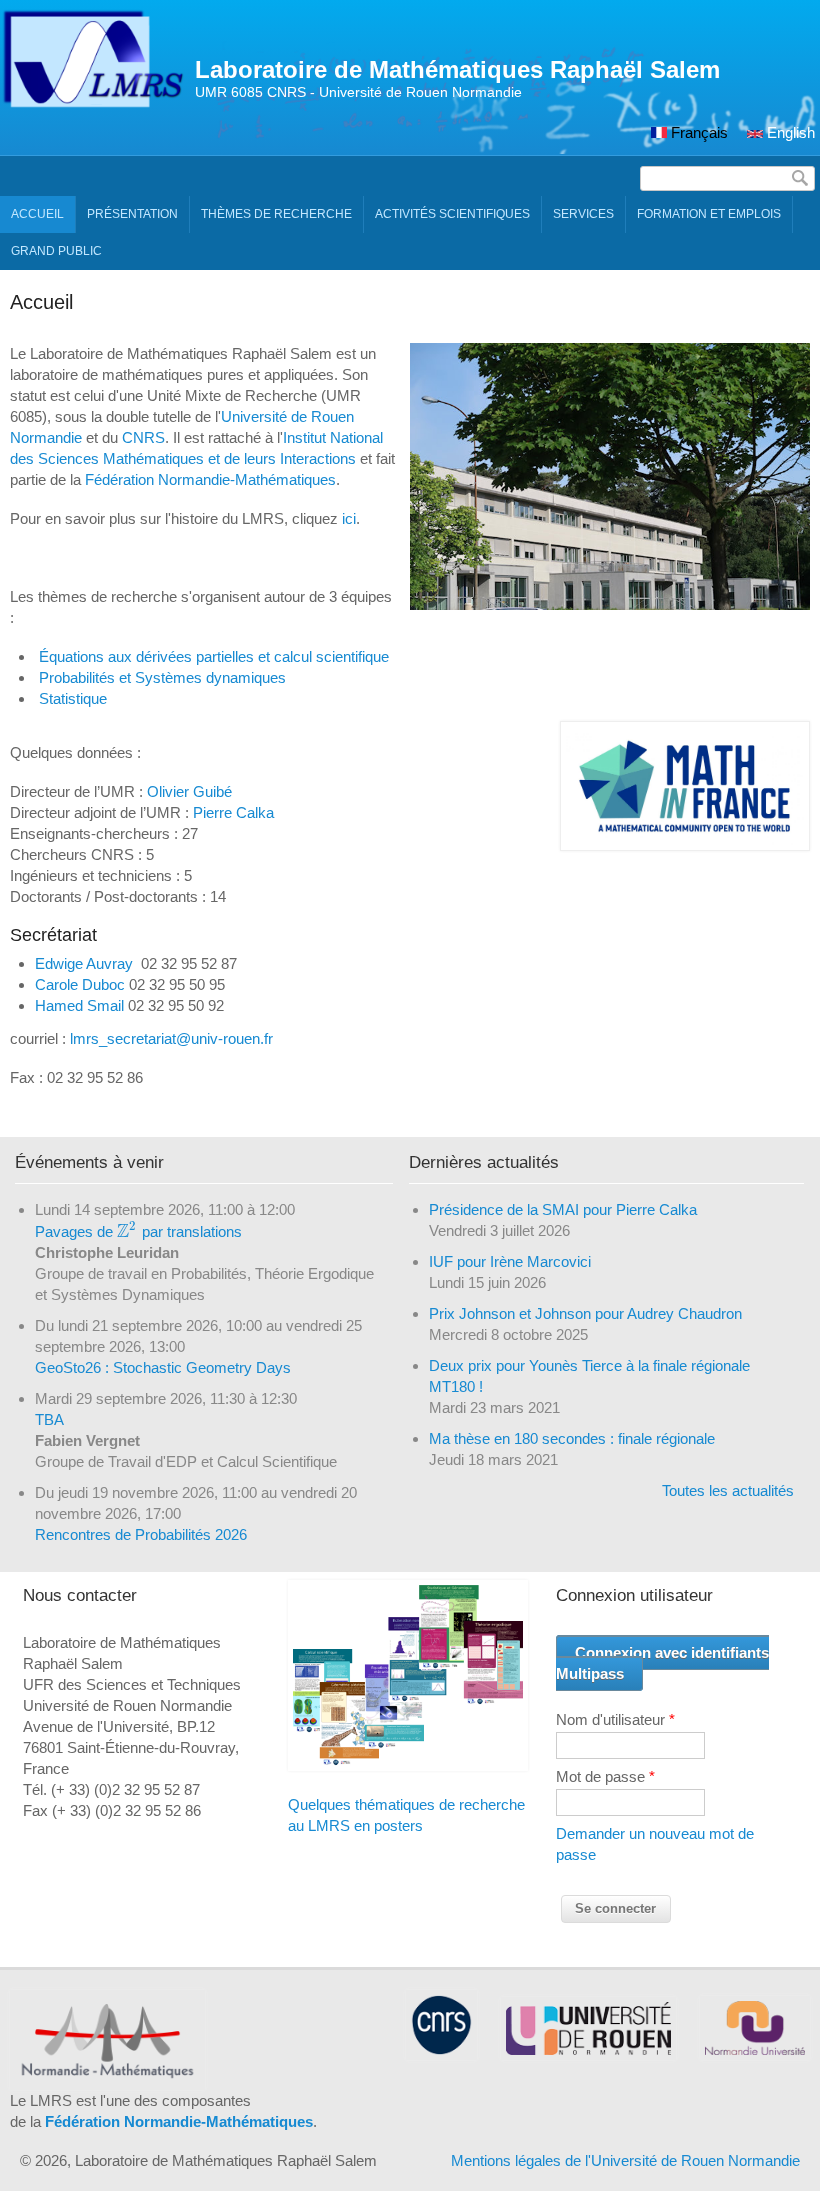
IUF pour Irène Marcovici (510, 1261)
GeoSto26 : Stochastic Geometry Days (163, 1367)
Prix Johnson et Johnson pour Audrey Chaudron (585, 1313)
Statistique (73, 698)
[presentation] (127, 1231)
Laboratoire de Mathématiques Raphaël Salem (457, 69)
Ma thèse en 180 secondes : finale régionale (572, 1438)
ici (349, 518)
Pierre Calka (233, 812)
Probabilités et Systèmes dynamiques (162, 677)
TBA (49, 1419)
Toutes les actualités (728, 1490)
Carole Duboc (80, 984)
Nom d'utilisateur (615, 1719)
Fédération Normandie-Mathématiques (210, 479)
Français (697, 132)
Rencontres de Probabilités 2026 (141, 1534)
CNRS (143, 437)
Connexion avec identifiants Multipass (662, 1663)
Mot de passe (605, 1776)
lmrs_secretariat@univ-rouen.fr (171, 1038)
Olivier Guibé (189, 791)
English (789, 132)
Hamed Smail (79, 1005)
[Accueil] (92, 103)
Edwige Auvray (84, 963)
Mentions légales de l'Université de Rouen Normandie (625, 2160)
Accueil (37, 214)
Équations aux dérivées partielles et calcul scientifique (214, 656)
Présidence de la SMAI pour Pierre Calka (563, 1209)
